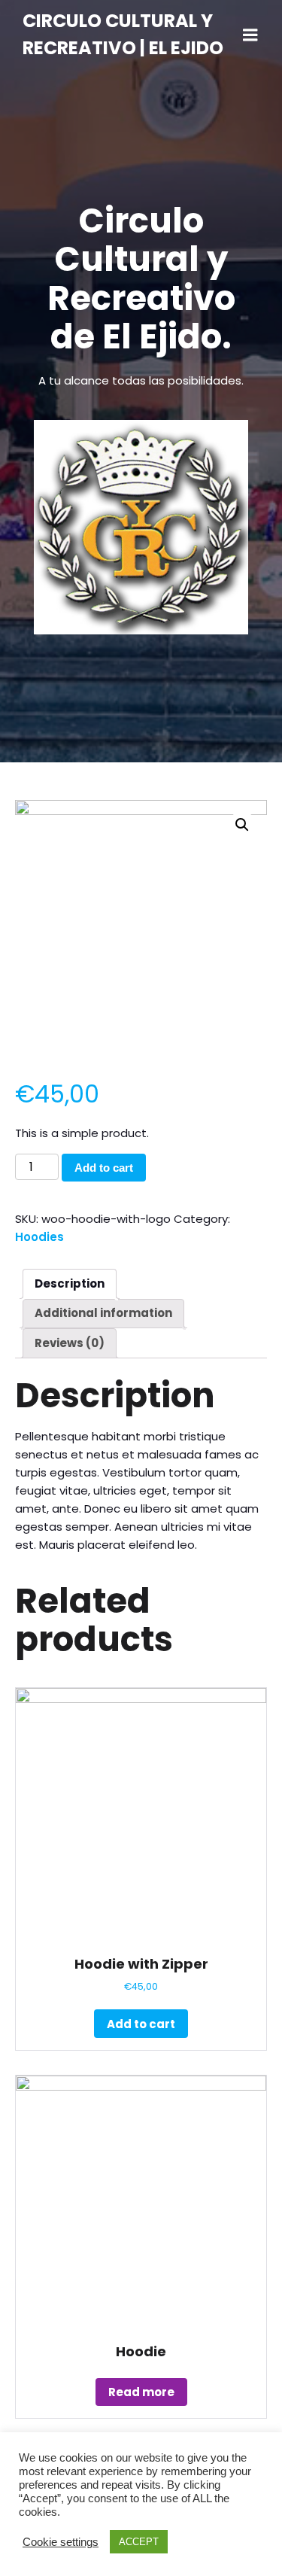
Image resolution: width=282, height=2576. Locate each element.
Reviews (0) (70, 1343)
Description (70, 1283)
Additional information (103, 1313)
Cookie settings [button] (61, 2542)
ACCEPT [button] (139, 2542)
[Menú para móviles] (250, 35)
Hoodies (39, 1237)
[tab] (70, 1284)
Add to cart (104, 1168)
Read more (141, 2392)
